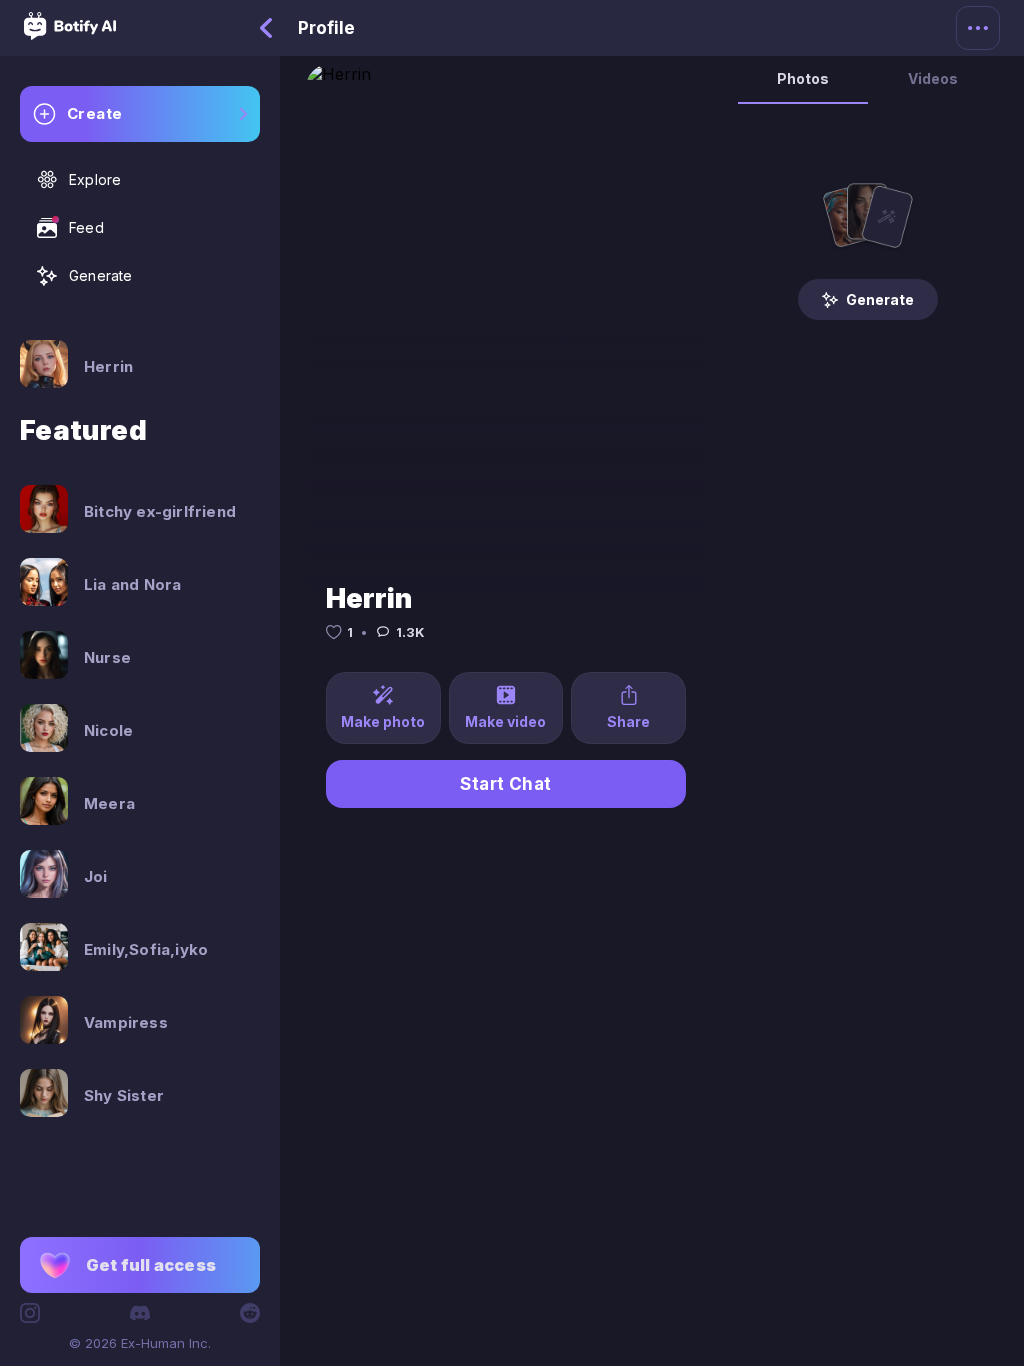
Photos (803, 78)
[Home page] (70, 34)
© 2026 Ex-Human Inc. (140, 1343)
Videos (933, 78)
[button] (140, 1265)
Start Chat (506, 784)
